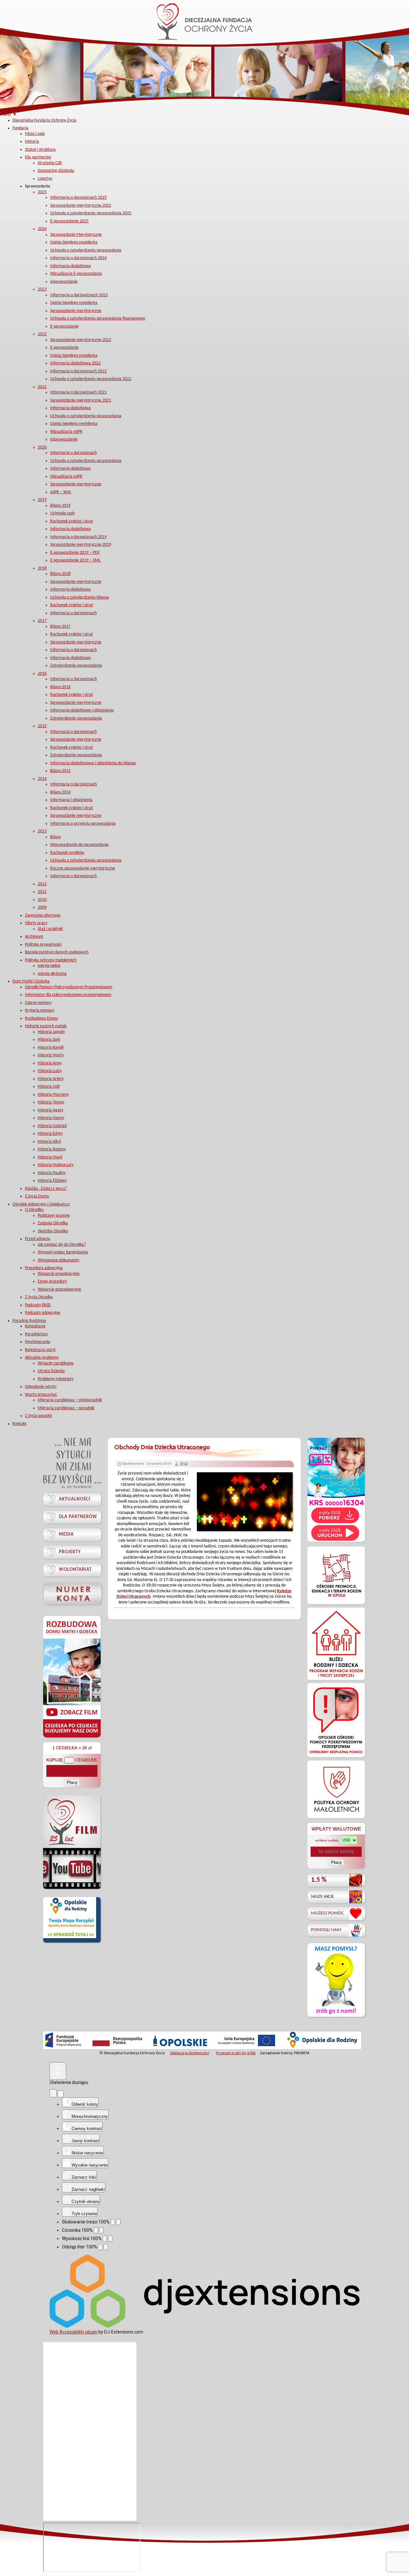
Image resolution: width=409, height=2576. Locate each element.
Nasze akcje (322, 1897)
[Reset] (53, 2093)
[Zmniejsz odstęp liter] (100, 2247)
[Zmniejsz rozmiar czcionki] (96, 2230)
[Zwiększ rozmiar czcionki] (101, 2230)
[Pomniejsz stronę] (113, 2222)
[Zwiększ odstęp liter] (106, 2247)
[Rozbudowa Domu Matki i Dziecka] (72, 1737)
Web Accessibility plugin (73, 2332)
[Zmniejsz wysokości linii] (105, 2239)
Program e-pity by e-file (236, 2053)
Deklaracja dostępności (189, 2053)
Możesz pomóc (327, 1913)
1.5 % (319, 1880)
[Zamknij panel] (61, 2094)
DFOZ (184, 1464)
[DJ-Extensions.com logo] (204, 2326)
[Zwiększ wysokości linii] (110, 2239)
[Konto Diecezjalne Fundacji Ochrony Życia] (72, 1593)
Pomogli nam (326, 1930)
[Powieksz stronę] (118, 2222)
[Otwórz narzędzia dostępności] (58, 2071)
